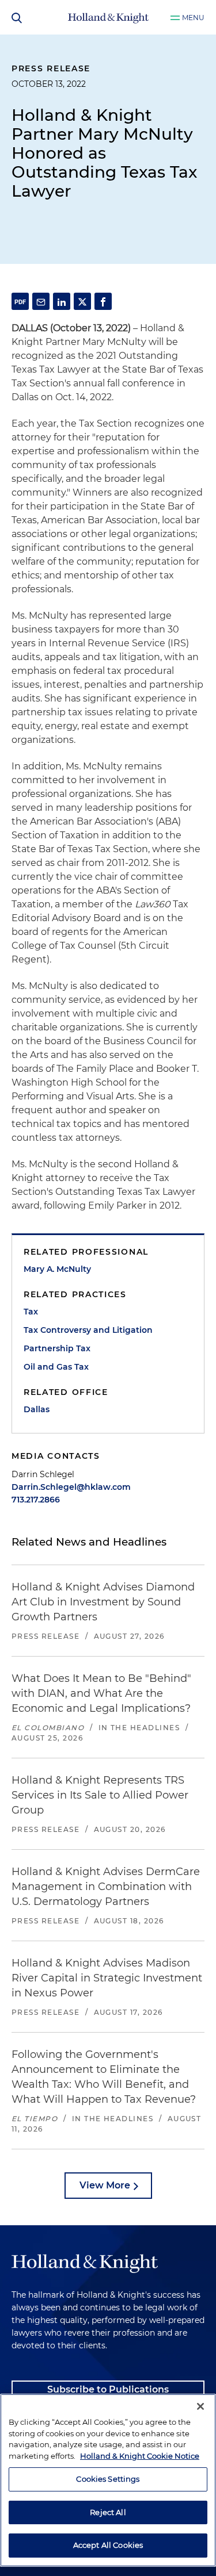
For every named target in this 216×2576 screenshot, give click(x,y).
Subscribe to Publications (108, 2389)
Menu (193, 18)
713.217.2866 (36, 1500)
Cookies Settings (108, 2479)
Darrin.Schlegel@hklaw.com (71, 1487)
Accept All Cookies (108, 2545)
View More (105, 2185)
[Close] (200, 2406)
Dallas (37, 1409)
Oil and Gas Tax (56, 1367)
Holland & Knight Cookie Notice (140, 2456)
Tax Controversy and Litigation (88, 1330)
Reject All (108, 2512)
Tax (31, 1312)
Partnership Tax (57, 1348)
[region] (108, 2480)
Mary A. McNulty (57, 1269)
